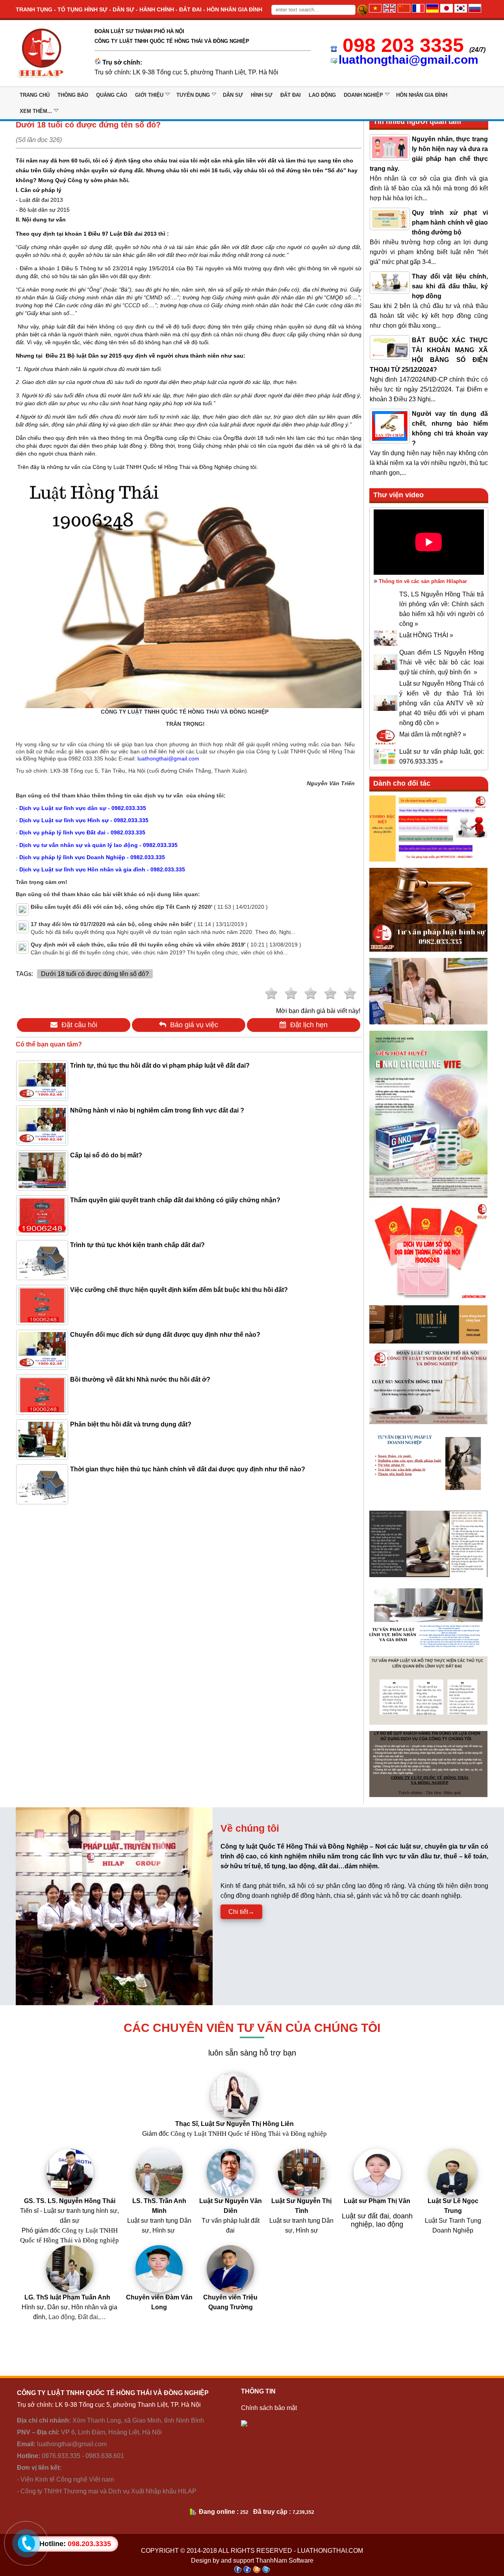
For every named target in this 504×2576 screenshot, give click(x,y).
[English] (389, 10)
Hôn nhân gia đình (422, 95)
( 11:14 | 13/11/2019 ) (139, 924)
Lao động (322, 95)
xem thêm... (36, 111)
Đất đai (291, 95)
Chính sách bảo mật (269, 2408)
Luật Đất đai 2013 (133, 234)
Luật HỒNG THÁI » (426, 635)
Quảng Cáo (112, 95)
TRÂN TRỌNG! (185, 724)
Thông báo (73, 95)
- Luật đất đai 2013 (39, 200)
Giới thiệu (149, 95)
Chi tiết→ (241, 1912)
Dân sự (233, 95)
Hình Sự (262, 95)
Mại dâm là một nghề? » (433, 734)
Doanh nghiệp (363, 95)
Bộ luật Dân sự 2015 (94, 356)
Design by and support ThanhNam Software (252, 2560)
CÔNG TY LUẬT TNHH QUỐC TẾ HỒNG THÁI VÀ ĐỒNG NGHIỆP (185, 712)
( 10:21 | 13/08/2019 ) (166, 945)
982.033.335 (86, 758)
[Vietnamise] (375, 10)
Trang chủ (35, 95)
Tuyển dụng (193, 95)
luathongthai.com (330, 2551)
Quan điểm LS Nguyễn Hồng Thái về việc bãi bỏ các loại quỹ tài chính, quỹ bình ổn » (442, 662)
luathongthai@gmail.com (409, 60)
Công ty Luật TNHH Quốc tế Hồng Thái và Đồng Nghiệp (162, 467)
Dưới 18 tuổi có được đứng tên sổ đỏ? (95, 974)
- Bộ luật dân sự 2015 (43, 210)
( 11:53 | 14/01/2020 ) (149, 907)
